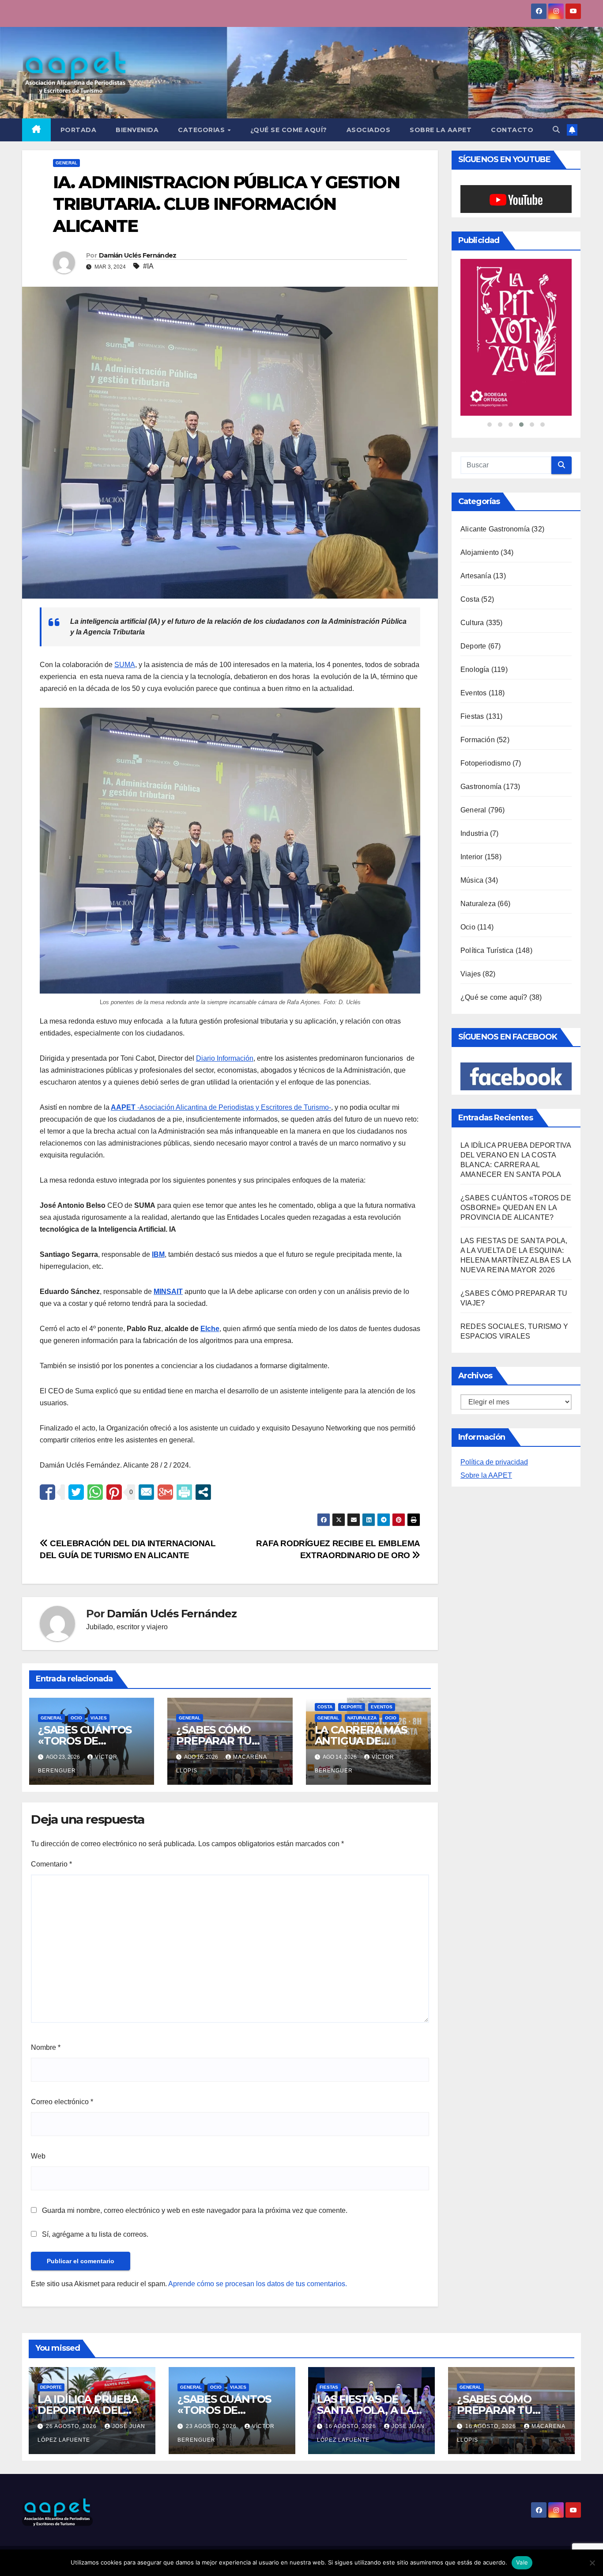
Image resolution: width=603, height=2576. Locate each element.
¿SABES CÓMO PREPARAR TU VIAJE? (214, 1741)
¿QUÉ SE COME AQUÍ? (289, 130)
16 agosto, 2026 (352, 2426)
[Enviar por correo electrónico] (146, 1492)
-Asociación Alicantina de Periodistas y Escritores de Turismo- (221, 1107)
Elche (210, 1329)
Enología (475, 670)
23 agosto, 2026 (212, 2426)
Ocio (76, 1718)
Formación (478, 741)
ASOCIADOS (369, 130)
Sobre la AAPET (486, 1476)
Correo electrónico (62, 2102)
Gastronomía (481, 787)
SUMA (125, 665)
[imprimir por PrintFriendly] (184, 1492)
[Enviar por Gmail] (165, 1492)
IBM (158, 1254)
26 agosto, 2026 (72, 2426)
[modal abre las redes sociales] (203, 1492)
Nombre (46, 2047)
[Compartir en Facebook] (47, 1492)
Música (472, 881)
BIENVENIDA (137, 130)
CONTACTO (512, 130)
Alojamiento (480, 553)
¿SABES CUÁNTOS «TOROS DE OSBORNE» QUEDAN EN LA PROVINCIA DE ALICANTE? (516, 1208)
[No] (592, 2563)
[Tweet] (76, 1492)
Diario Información (225, 1058)
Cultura (472, 624)
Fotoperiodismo (486, 764)
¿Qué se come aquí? (494, 998)
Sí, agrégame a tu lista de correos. (94, 2234)
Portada (79, 130)
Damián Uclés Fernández (138, 255)
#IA (148, 266)
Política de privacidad (494, 1463)
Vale (522, 2562)
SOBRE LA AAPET (441, 130)
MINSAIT (168, 1292)
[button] (556, 130)
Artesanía (476, 577)
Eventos (382, 1707)
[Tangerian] (516, 338)
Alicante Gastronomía (495, 530)
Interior (472, 858)
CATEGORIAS (202, 130)
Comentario (51, 1864)
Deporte (352, 1707)
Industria (474, 834)
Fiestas (472, 717)
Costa (325, 1707)
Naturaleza (362, 1718)
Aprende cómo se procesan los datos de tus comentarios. (258, 2284)
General (66, 163)
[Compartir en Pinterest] (114, 1492)
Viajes (99, 1718)
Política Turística (487, 951)
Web (38, 2156)
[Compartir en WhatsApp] (95, 1492)
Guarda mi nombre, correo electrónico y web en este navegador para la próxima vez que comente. (195, 2210)
